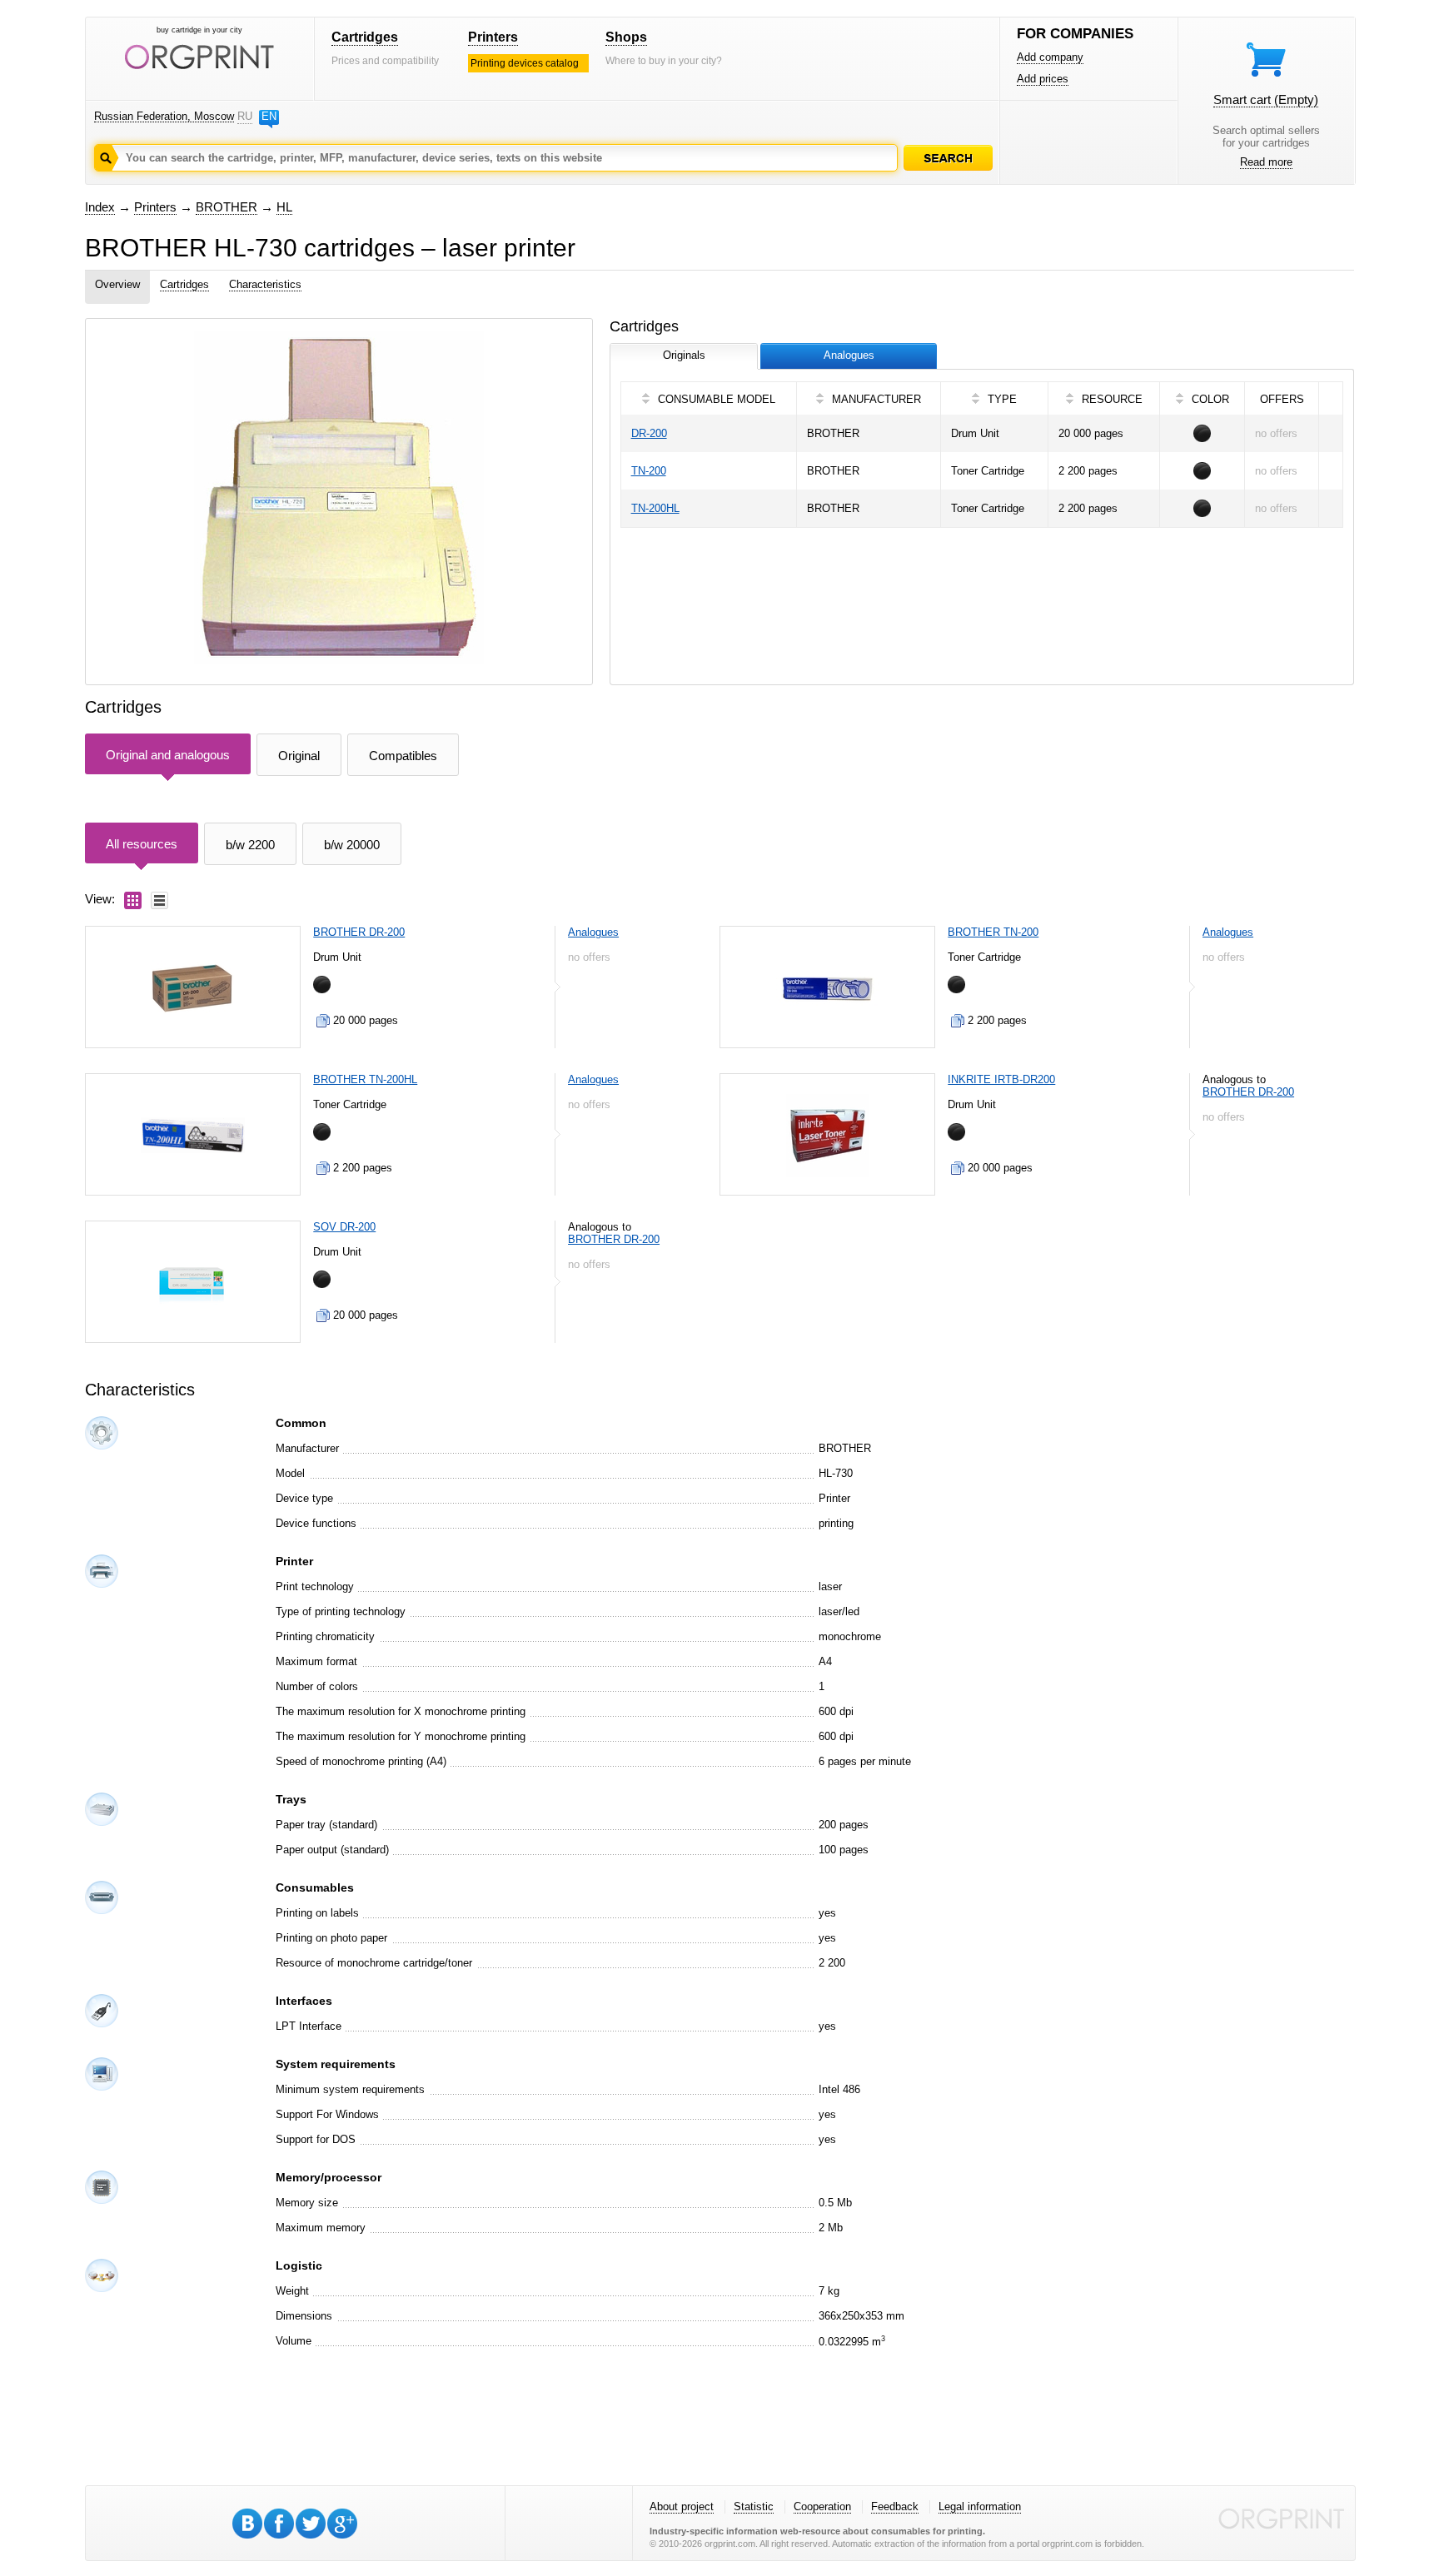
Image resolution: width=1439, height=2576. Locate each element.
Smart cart (1266, 99)
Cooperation (822, 2506)
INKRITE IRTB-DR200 (1001, 1079)
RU (245, 116)
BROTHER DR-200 (359, 932)
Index (100, 207)
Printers (493, 37)
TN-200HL (655, 508)
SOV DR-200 (344, 1227)
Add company (1050, 57)
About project (682, 2506)
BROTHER (227, 207)
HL (284, 207)
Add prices (1043, 79)
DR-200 (649, 433)
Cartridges (365, 37)
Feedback (895, 2506)
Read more (1266, 162)
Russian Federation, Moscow (164, 116)
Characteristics (265, 284)
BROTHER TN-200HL (365, 1079)
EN (269, 116)
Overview (117, 284)
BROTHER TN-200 (993, 932)
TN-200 (649, 471)
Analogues (593, 932)
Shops (626, 37)
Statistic (754, 2506)
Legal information (980, 2506)
